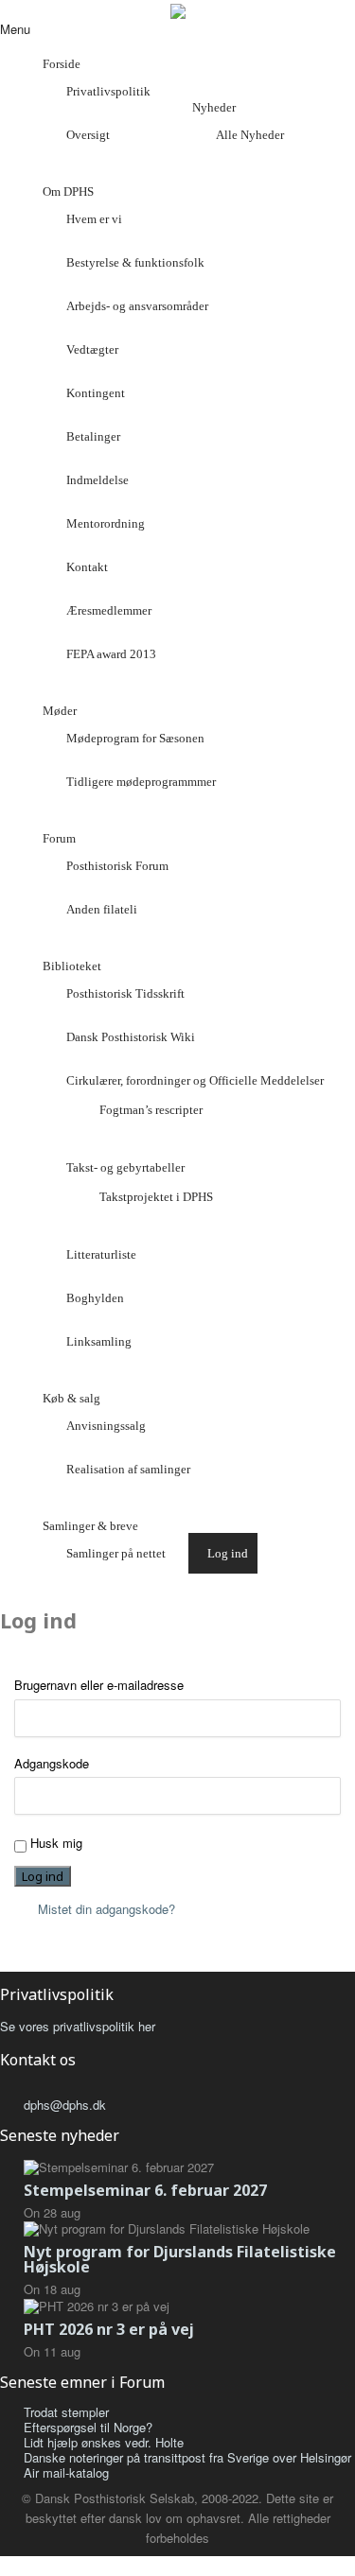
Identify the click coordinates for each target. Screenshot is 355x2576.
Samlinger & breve (90, 1526)
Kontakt (87, 567)
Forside (62, 64)
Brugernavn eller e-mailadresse (99, 1685)
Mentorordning (106, 523)
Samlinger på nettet (116, 1553)
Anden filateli (102, 909)
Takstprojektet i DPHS (156, 1197)
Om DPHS (68, 191)
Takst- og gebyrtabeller (125, 1167)
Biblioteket (72, 966)
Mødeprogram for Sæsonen (135, 738)
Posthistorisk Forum (117, 866)
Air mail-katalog (66, 2472)
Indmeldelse (98, 480)
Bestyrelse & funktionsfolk (135, 262)
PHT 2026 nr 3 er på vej (109, 2329)
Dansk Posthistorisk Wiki (131, 1037)
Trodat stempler (66, 2412)
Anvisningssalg (106, 1426)
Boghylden (95, 1298)
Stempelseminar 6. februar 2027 (145, 2190)
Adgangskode (52, 1764)
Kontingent (96, 393)
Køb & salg (71, 1398)
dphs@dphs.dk (65, 2105)
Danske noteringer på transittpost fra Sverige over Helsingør (187, 2457)
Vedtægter (92, 349)
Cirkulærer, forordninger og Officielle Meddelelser (195, 1080)
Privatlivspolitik (108, 91)
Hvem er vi (94, 219)
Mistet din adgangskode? (106, 1909)
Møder (60, 711)
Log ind (228, 1553)
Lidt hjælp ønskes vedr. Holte (104, 2442)
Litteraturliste (101, 1254)
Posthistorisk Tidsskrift (125, 993)
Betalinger (93, 436)
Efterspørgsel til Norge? (88, 2427)
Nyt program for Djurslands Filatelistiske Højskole (180, 2259)
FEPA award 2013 (111, 654)
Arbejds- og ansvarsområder (137, 306)
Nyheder (214, 107)
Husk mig (56, 1843)
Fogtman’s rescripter (151, 1110)
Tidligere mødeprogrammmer (141, 782)
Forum (59, 838)
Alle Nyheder (250, 135)
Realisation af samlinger (128, 1469)
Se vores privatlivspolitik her (78, 2026)
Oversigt (88, 135)
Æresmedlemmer (109, 610)
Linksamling (99, 1341)
